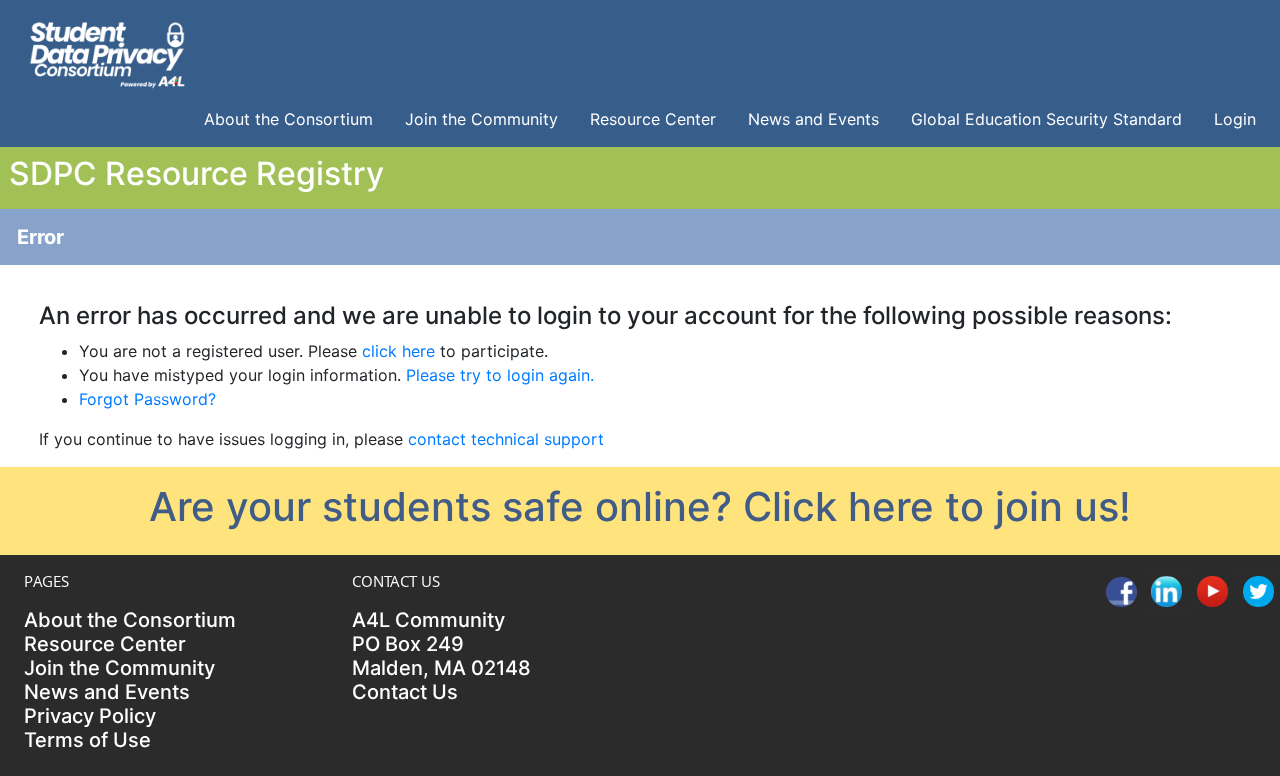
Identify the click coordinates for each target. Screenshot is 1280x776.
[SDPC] (107, 52)
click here (398, 351)
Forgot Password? (147, 399)
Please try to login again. (500, 375)
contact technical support (506, 439)
